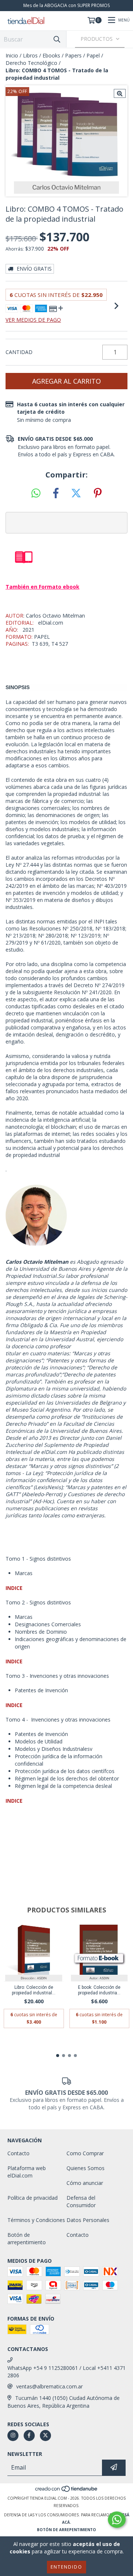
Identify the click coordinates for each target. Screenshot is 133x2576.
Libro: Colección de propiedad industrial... (34, 1990)
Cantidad (19, 352)
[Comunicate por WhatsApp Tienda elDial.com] (117, 2520)
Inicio (12, 55)
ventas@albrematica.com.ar (50, 2386)
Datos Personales (88, 2220)
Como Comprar (85, 2153)
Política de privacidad (33, 2198)
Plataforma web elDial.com (27, 2172)
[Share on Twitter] (76, 493)
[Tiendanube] (67, 2491)
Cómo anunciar (85, 2183)
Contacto (18, 2153)
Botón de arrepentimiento (27, 2238)
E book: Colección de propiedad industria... (99, 1990)
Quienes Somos (86, 2168)
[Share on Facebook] (56, 493)
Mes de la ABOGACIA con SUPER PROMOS (66, 5)
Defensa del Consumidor (81, 2201)
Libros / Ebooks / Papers (52, 55)
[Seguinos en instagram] (13, 2436)
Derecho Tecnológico (31, 63)
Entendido (66, 2567)
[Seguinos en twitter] (45, 2436)
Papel (93, 55)
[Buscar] (57, 39)
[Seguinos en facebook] (29, 2436)
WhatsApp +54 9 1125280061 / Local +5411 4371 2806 (66, 2372)
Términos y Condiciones (36, 2220)
